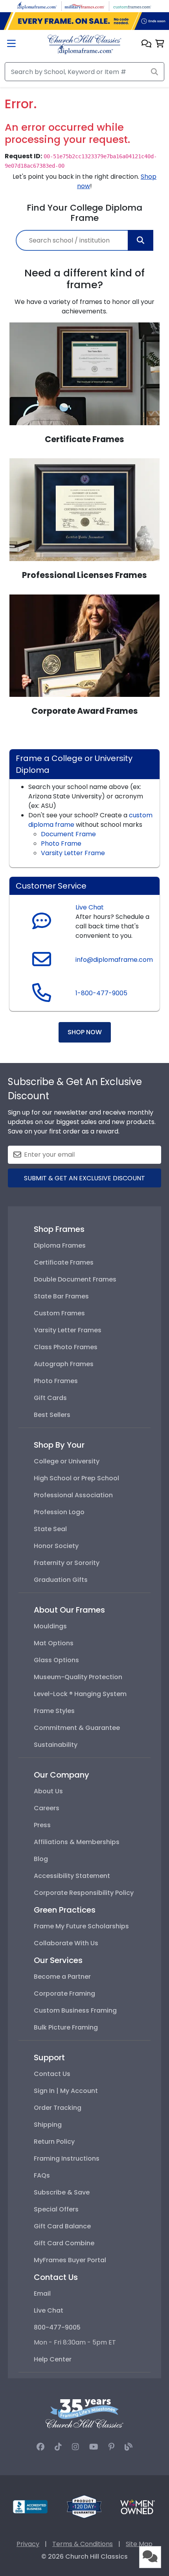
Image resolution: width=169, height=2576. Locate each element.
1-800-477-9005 (101, 993)
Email (42, 2294)
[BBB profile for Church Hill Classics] (30, 2507)
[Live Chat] (42, 922)
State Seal (50, 1529)
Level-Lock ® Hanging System (80, 1694)
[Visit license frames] (84, 509)
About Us (48, 1791)
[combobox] (84, 240)
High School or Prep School (76, 1478)
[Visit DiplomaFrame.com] (37, 6)
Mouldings (50, 1626)
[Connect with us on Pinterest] (111, 2447)
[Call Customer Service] (42, 997)
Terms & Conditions (83, 2544)
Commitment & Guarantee (77, 1728)
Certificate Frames (64, 1262)
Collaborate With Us (66, 1943)
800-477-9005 (57, 2327)
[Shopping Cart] (160, 44)
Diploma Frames (60, 1245)
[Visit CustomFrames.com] (132, 6)
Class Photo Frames (66, 1347)
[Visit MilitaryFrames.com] (84, 6)
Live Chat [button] (49, 2310)
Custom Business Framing (75, 2010)
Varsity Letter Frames (68, 1330)
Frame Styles (54, 1711)
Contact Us (52, 2074)
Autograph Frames (64, 1364)
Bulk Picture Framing (66, 2027)
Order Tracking (58, 2108)
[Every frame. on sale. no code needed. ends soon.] (84, 21)
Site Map (139, 2544)
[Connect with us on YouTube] (94, 2447)
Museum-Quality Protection (78, 1677)
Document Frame (68, 834)
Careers (47, 1808)
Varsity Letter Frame (73, 853)
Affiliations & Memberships (77, 1842)
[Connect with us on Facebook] (40, 2447)
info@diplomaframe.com (114, 960)
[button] (146, 44)
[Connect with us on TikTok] (58, 2447)
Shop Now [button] (85, 1032)
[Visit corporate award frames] (84, 645)
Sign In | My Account (66, 2091)
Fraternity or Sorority (67, 1563)
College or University (67, 1461)
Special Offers (56, 2209)
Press (42, 1825)
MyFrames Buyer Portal (70, 2260)
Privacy (28, 2544)
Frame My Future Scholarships (81, 1926)
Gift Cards (50, 1398)
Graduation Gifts (61, 1580)
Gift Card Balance (62, 2226)
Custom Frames (59, 1313)
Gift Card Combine (64, 2243)
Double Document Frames (75, 1279)
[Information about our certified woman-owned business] (138, 2507)
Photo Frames (56, 1381)
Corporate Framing (64, 1994)
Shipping (48, 2125)
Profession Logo (59, 1512)
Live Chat (90, 907)
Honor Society (56, 1546)
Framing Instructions (67, 2158)
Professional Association (73, 1495)
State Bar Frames (61, 1296)
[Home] (84, 44)
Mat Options (54, 1643)
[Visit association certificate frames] (84, 373)
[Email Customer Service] (42, 964)
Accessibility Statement (72, 1876)
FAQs (42, 2175)
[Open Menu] (11, 44)
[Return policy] (84, 2507)
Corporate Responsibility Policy (84, 1893)
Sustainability (56, 1745)
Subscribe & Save (62, 2192)
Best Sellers (52, 1415)
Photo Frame (61, 844)
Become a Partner (62, 1977)
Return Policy (54, 2142)
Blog (41, 1859)
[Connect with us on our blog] (129, 2447)
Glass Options (56, 1660)
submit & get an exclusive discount (84, 1178)
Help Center (53, 2359)
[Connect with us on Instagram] (75, 2447)
